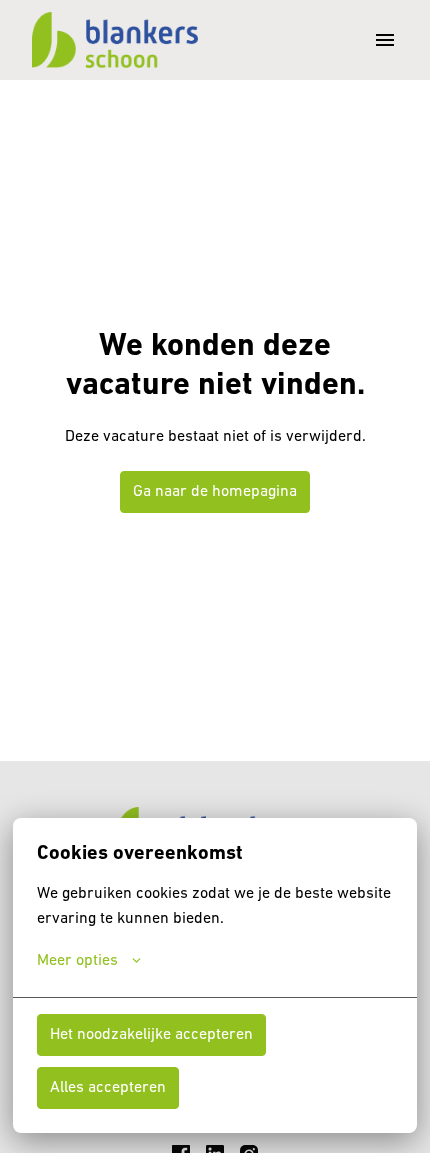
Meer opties (77, 961)
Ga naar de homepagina (215, 492)
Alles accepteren (108, 1088)
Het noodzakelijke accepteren (151, 1035)
